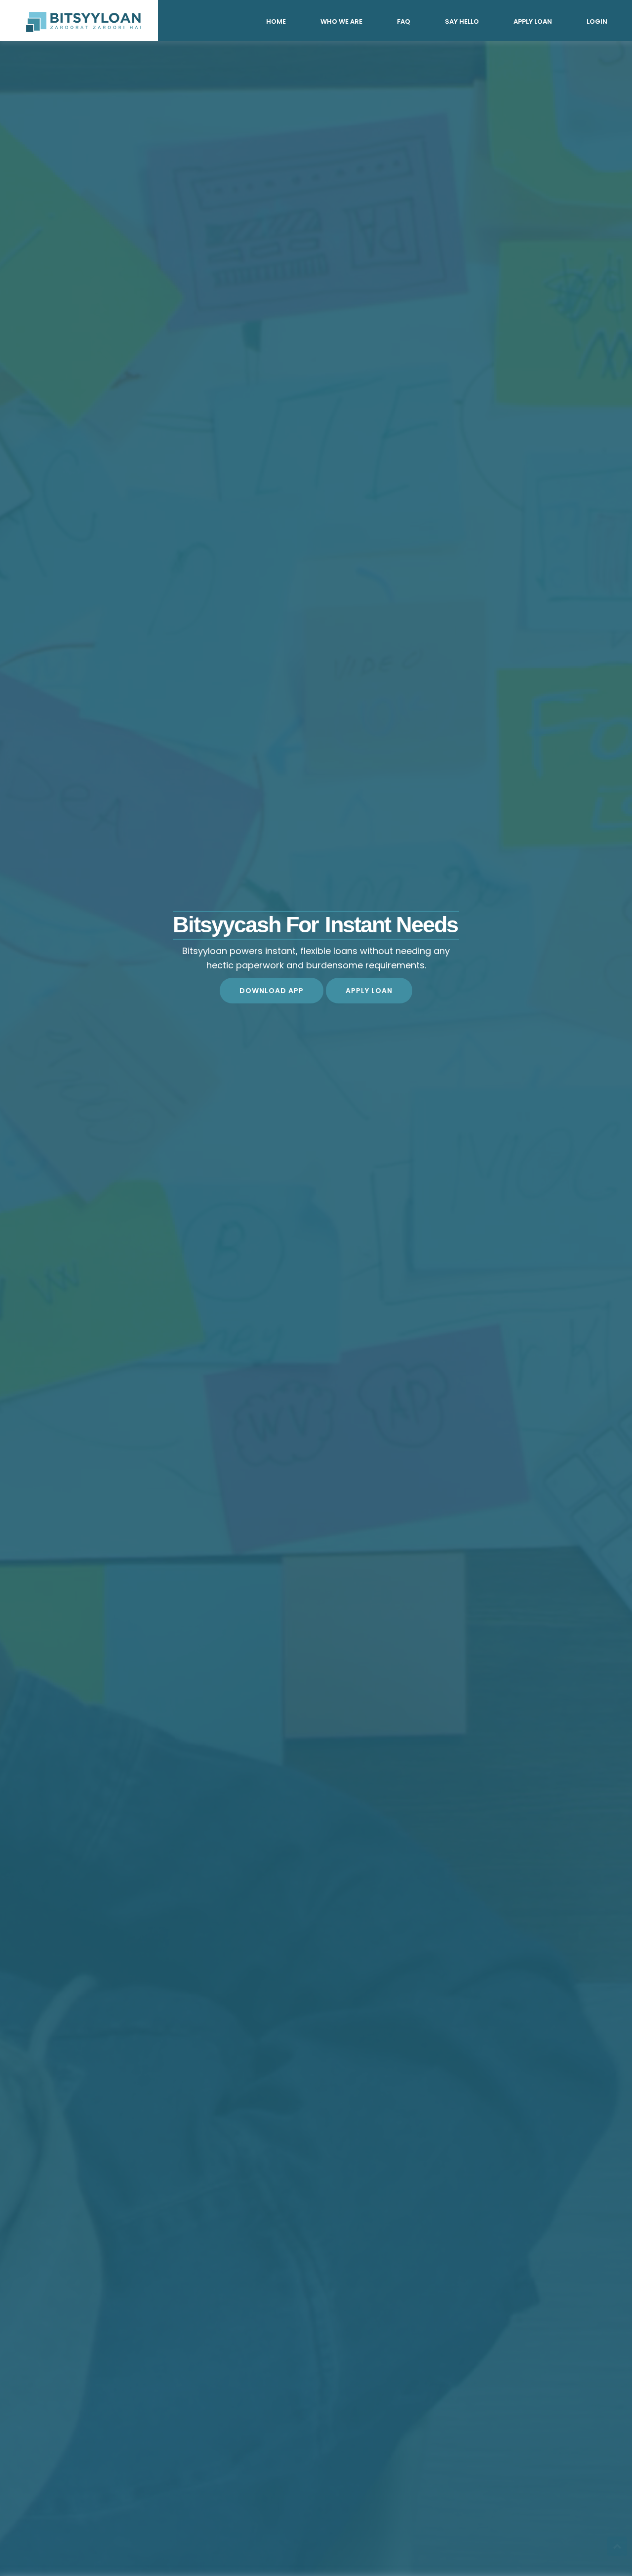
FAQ (404, 21)
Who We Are (341, 21)
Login (597, 21)
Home (276, 21)
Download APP (272, 991)
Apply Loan (533, 21)
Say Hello (462, 21)
